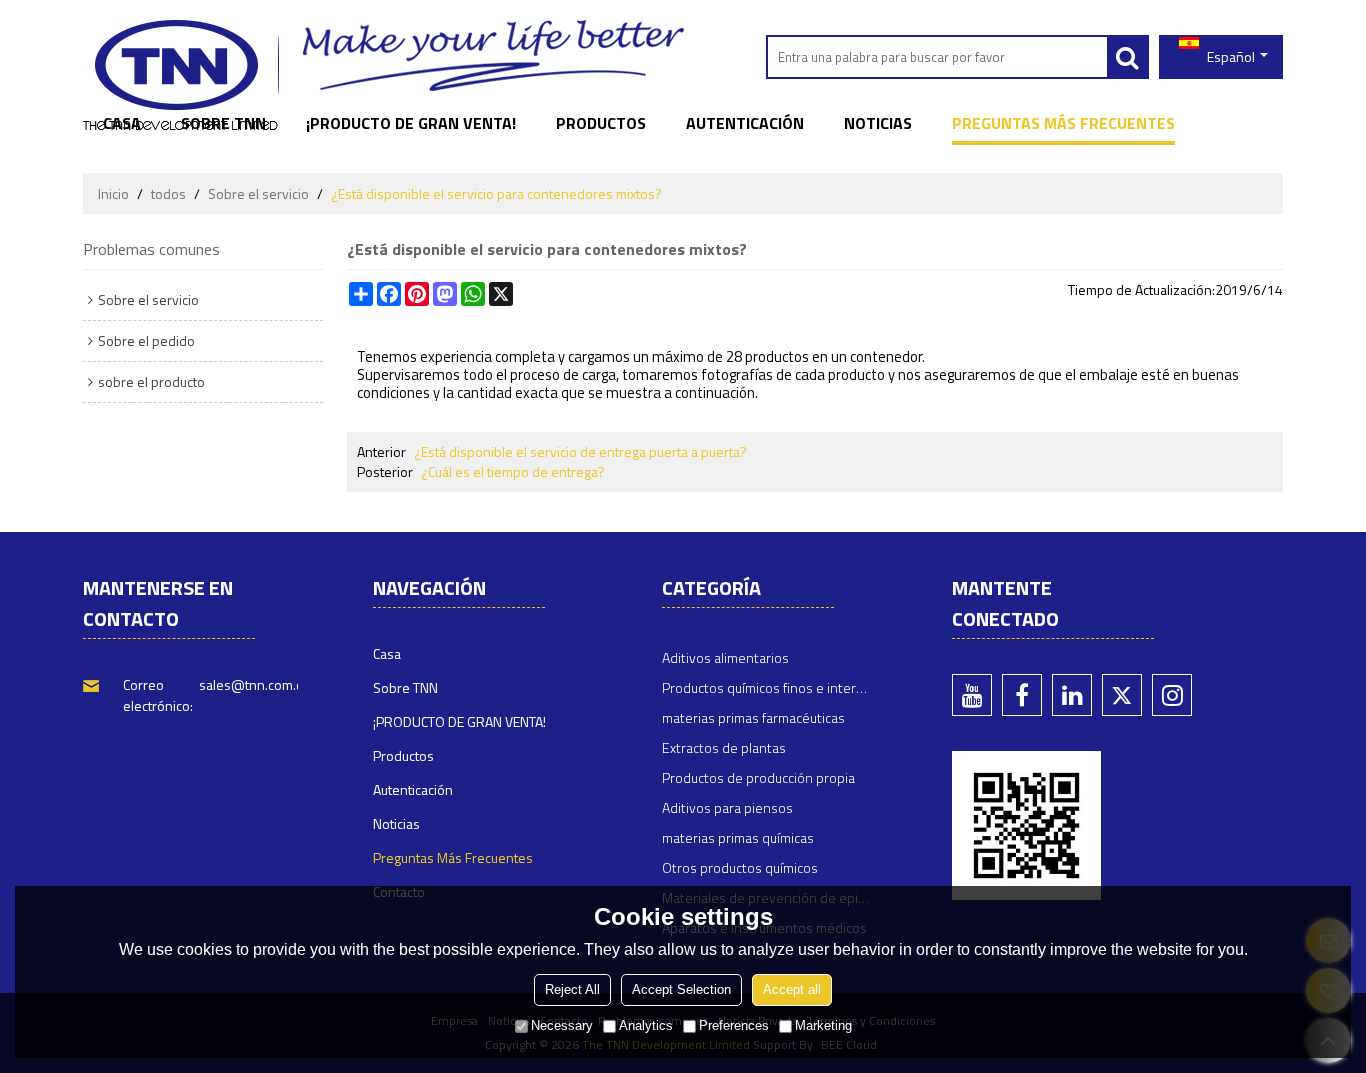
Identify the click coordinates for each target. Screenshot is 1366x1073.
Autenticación (745, 123)
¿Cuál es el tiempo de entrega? (513, 472)
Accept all (792, 989)
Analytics (646, 1025)
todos (168, 194)
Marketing (823, 1025)
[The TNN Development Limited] (180, 75)
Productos (601, 123)
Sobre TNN (223, 123)
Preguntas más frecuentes (1063, 123)
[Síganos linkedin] (1072, 695)
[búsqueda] (1127, 57)
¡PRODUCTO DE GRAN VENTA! (411, 123)
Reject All (572, 989)
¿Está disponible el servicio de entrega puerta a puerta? (580, 452)
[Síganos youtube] (972, 695)
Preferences (734, 1025)
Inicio (113, 194)
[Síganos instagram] (1172, 695)
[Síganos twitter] (1122, 695)
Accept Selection (681, 989)
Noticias (878, 123)
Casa (122, 123)
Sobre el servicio (258, 194)
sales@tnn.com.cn (254, 684)
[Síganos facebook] (1022, 695)
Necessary (562, 1025)
